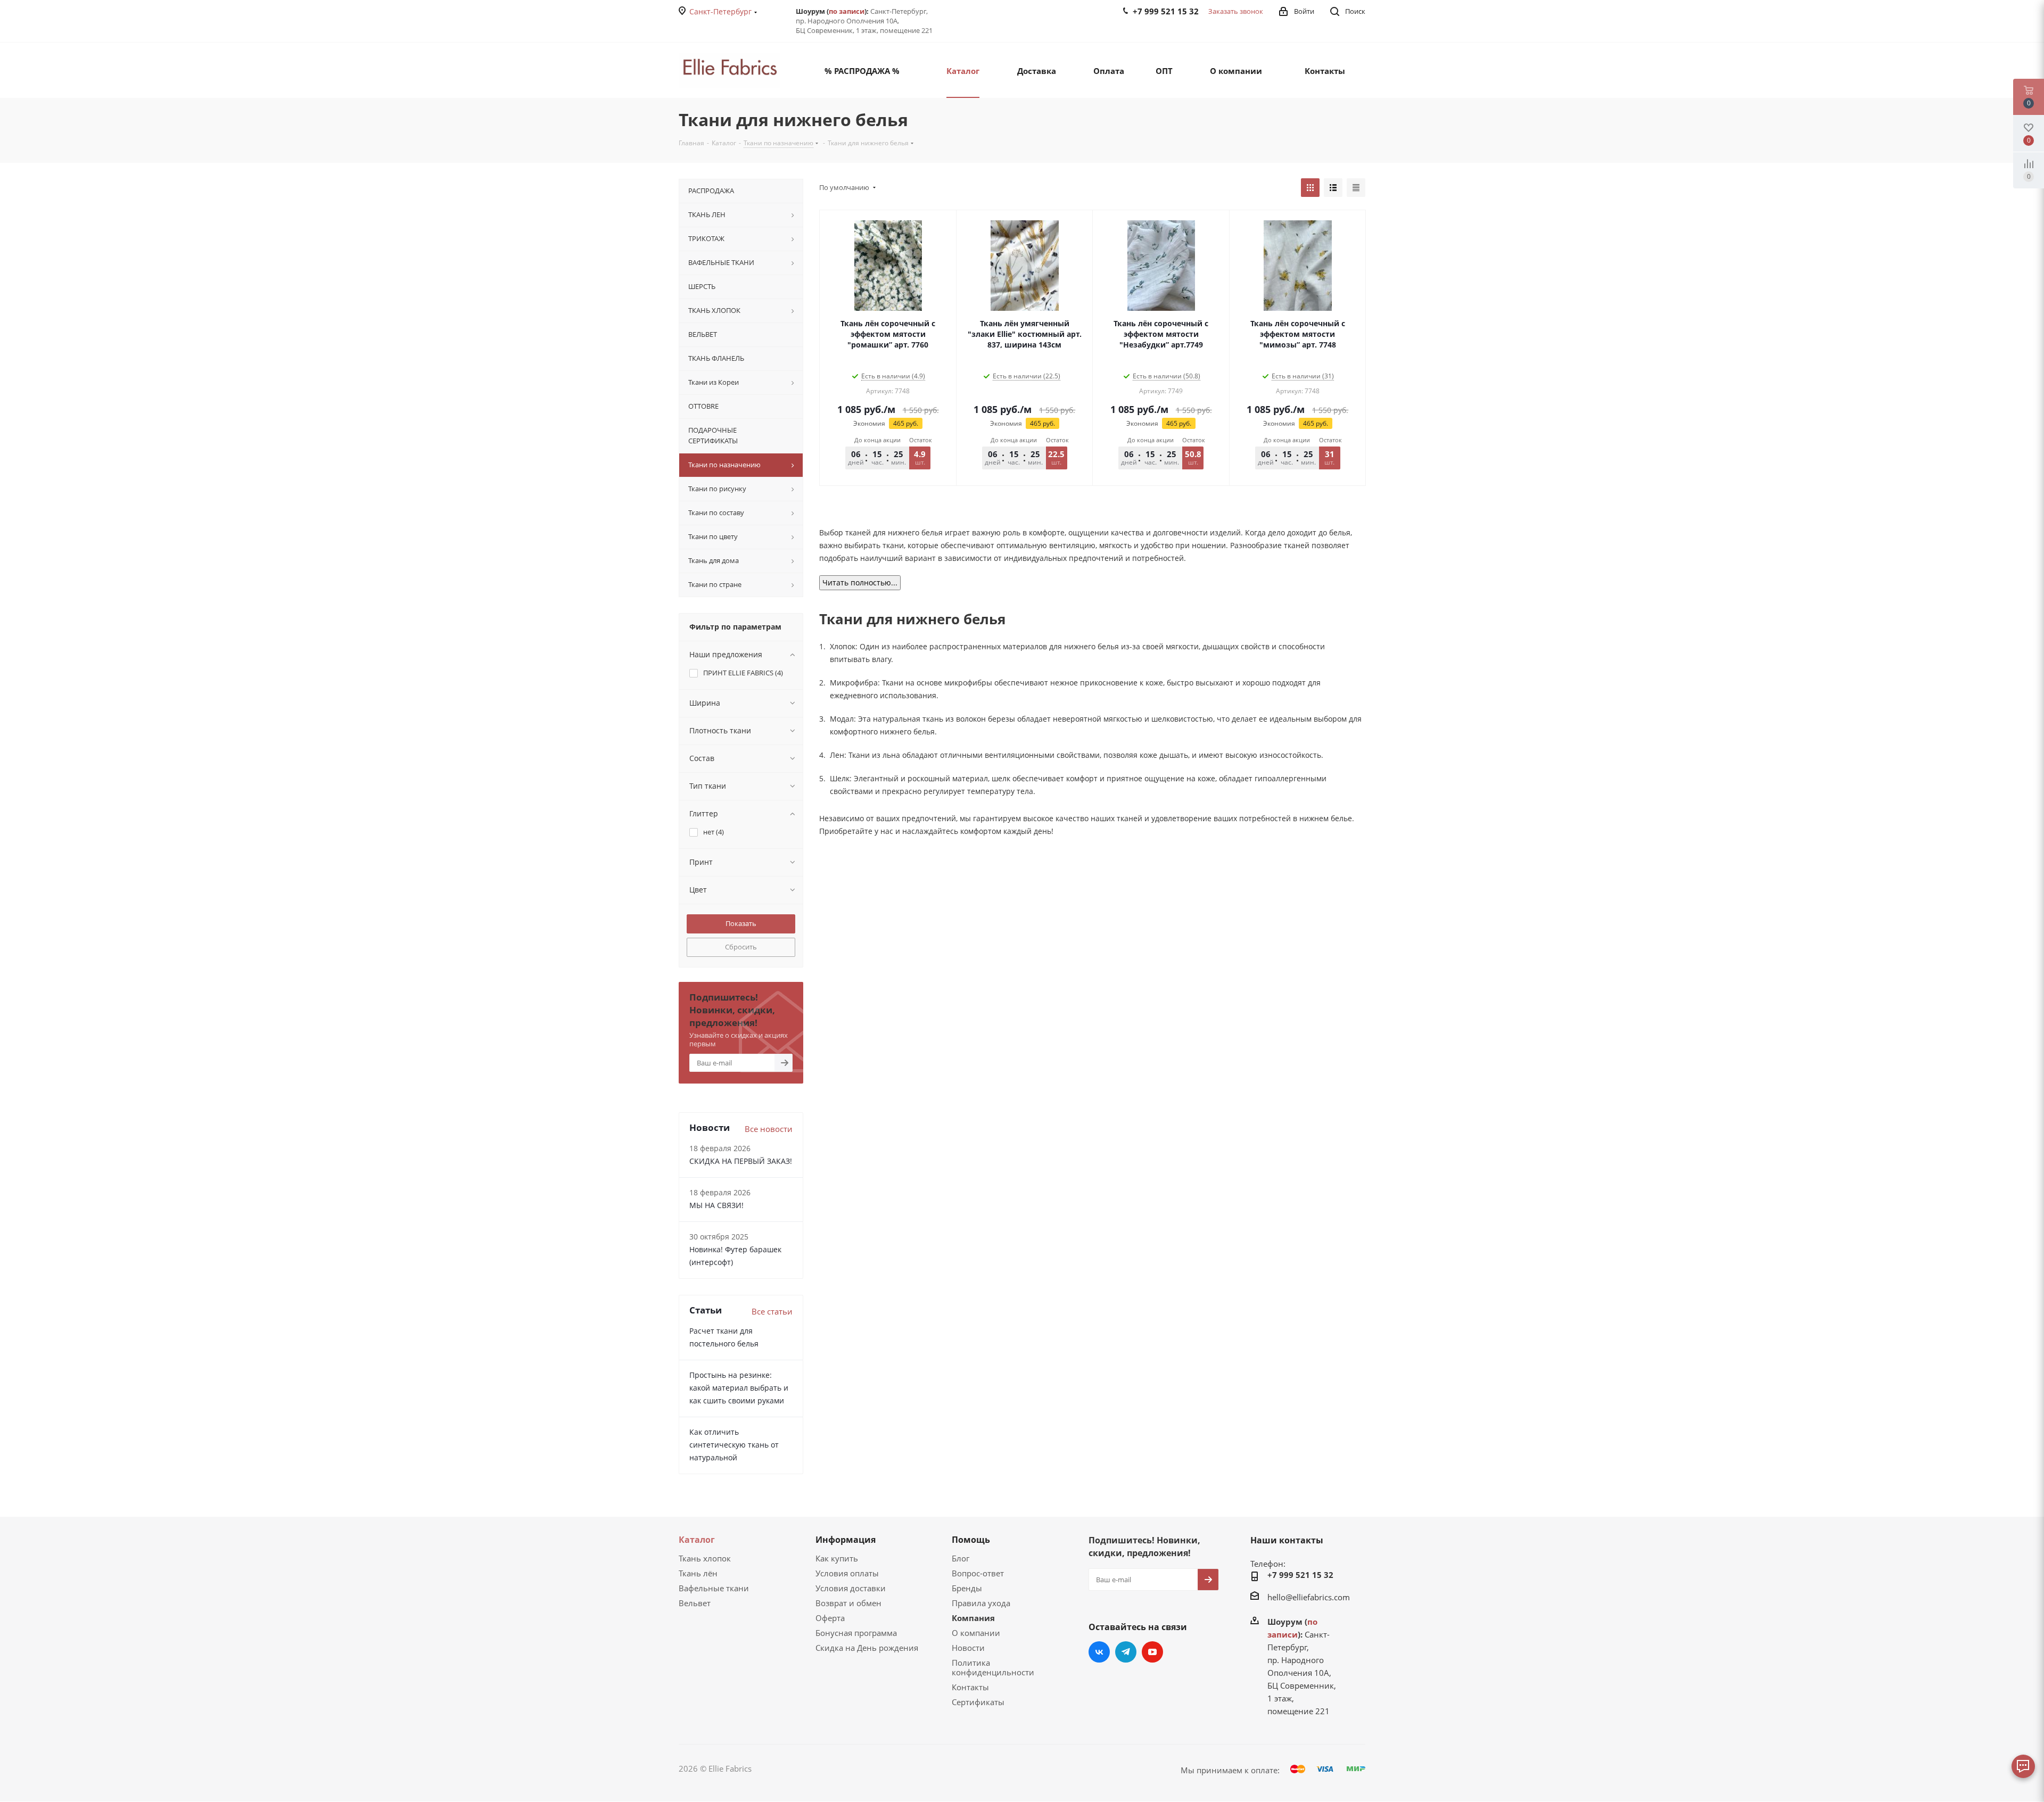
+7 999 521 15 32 (1300, 1575)
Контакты (970, 1687)
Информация (846, 1540)
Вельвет (695, 1603)
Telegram (1126, 1652)
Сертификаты (978, 1702)
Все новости (769, 1129)
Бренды (967, 1588)
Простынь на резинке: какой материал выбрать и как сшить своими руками (739, 1388)
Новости (968, 1648)
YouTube (1152, 1652)
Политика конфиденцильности (993, 1667)
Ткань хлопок (705, 1558)
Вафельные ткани (714, 1588)
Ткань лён (698, 1573)
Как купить (837, 1558)
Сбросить (741, 947)
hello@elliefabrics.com (1309, 1597)
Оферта (830, 1618)
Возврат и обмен (848, 1603)
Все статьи (772, 1311)
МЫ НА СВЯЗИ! (716, 1205)
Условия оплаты (847, 1573)
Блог (961, 1558)
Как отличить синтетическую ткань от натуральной (734, 1445)
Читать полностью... (860, 582)
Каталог (697, 1540)
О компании (976, 1633)
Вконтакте (1099, 1652)
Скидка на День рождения (867, 1648)
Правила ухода (981, 1603)
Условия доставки (851, 1588)
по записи (847, 11)
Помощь (971, 1540)
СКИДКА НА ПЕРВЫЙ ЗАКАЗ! (741, 1161)
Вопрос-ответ (978, 1573)
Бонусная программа (856, 1633)
